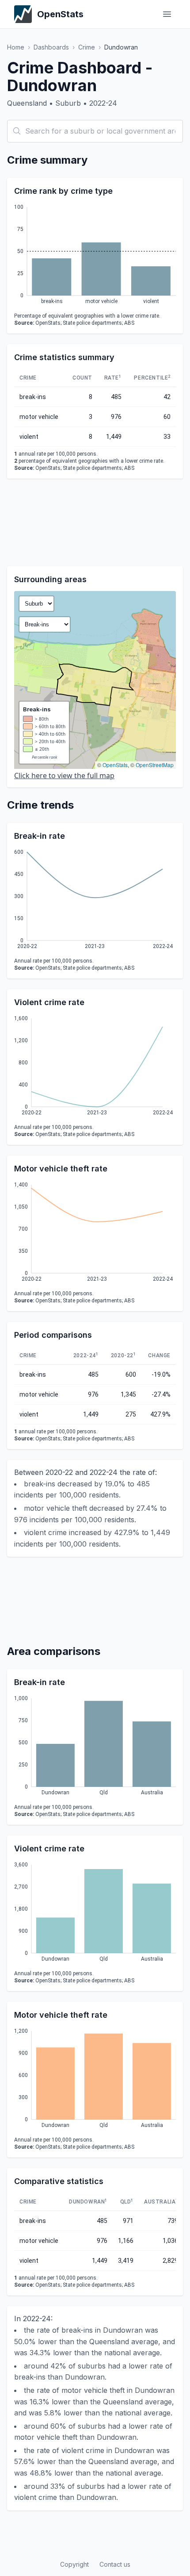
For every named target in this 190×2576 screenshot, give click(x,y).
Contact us (115, 2564)
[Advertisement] (95, 522)
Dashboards (51, 47)
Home (16, 47)
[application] (95, 256)
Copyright (74, 2564)
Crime (87, 47)
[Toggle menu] (167, 14)
